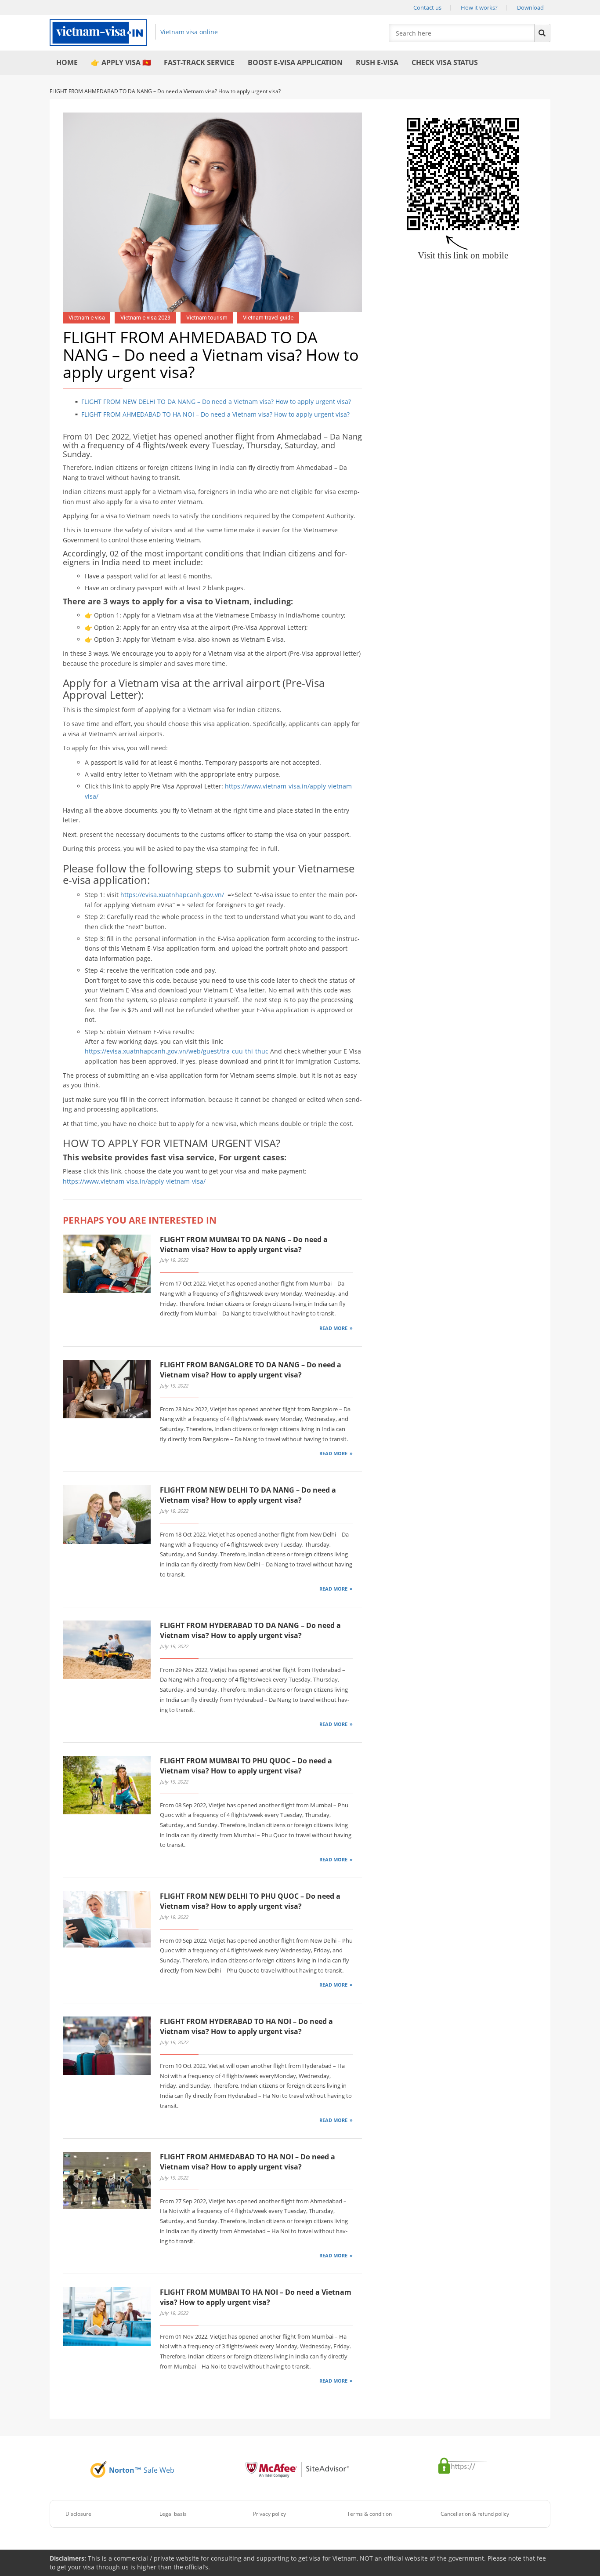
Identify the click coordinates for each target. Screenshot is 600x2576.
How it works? (479, 7)
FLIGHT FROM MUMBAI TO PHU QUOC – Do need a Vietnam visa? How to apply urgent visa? (246, 1766)
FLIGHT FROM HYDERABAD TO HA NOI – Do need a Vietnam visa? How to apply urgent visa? (246, 2026)
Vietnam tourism (207, 318)
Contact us (427, 7)
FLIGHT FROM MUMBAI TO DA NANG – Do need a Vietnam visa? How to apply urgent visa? (244, 1244)
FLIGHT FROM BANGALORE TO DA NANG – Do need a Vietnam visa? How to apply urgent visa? (251, 1370)
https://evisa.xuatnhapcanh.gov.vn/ (173, 895)
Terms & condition (369, 2514)
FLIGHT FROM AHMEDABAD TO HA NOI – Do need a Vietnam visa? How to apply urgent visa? (215, 414)
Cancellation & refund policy (475, 2514)
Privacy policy (269, 2514)
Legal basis (173, 2514)
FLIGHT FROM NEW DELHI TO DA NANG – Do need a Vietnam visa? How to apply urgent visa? (216, 401)
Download (530, 7)
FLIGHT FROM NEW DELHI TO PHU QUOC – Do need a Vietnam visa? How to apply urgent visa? (250, 1901)
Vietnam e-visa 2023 (145, 318)
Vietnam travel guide (268, 318)
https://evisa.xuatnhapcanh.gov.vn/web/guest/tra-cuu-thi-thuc (177, 1051)
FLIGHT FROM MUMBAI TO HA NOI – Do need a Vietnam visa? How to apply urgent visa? (256, 2297)
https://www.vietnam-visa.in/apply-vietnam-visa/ (134, 1181)
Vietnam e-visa (87, 318)
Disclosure (78, 2514)
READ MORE (333, 1328)
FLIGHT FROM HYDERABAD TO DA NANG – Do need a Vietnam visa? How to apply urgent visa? (250, 1630)
